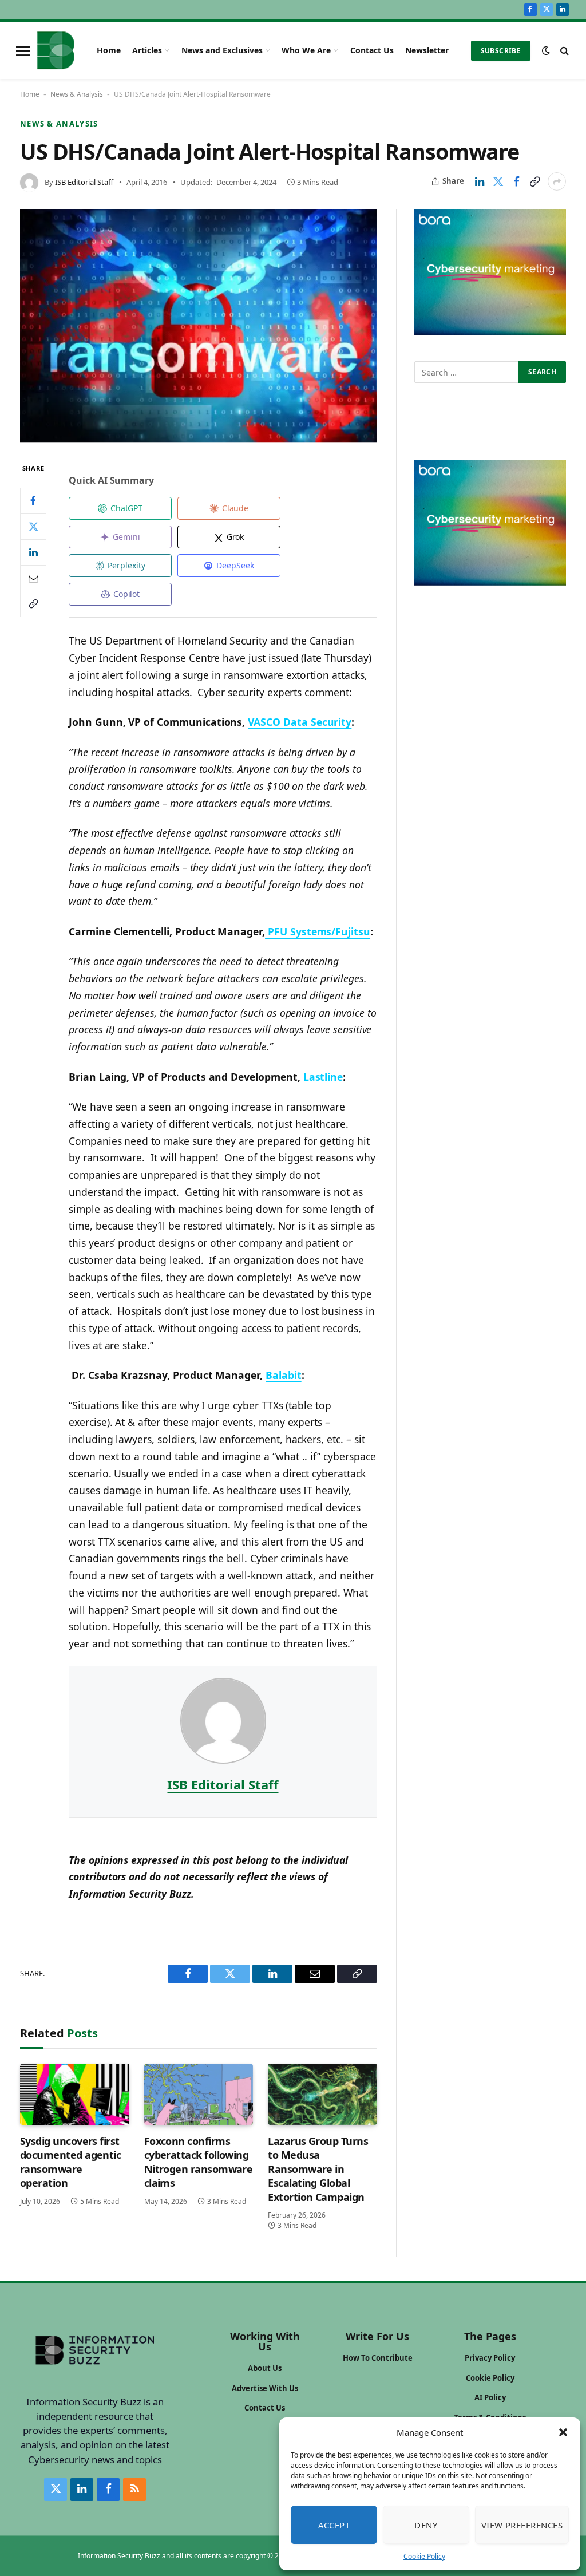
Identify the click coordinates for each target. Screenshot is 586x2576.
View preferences (522, 2525)
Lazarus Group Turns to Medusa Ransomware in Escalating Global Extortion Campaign (318, 2169)
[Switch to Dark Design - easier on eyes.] (546, 50)
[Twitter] (33, 527)
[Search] (563, 51)
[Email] (33, 578)
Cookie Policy (424, 2556)
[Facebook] (33, 501)
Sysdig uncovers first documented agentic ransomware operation (70, 2162)
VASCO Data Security (300, 722)
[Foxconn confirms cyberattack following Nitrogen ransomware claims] (199, 2094)
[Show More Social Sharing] (557, 181)
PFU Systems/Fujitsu (318, 931)
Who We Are (306, 50)
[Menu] (23, 50)
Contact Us (372, 50)
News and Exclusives (222, 50)
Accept (334, 2525)
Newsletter (427, 50)
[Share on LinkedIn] (480, 181)
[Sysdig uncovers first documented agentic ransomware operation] (75, 2094)
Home (109, 50)
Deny (426, 2525)
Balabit (284, 1375)
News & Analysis (77, 94)
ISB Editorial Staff (84, 182)
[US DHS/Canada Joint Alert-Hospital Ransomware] (199, 326)
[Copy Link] (534, 181)
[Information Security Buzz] (56, 50)
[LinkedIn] (33, 552)
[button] (563, 2432)
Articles (147, 50)
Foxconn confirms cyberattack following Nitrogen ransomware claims (199, 2162)
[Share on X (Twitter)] (498, 181)
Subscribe (501, 51)
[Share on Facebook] (516, 181)
